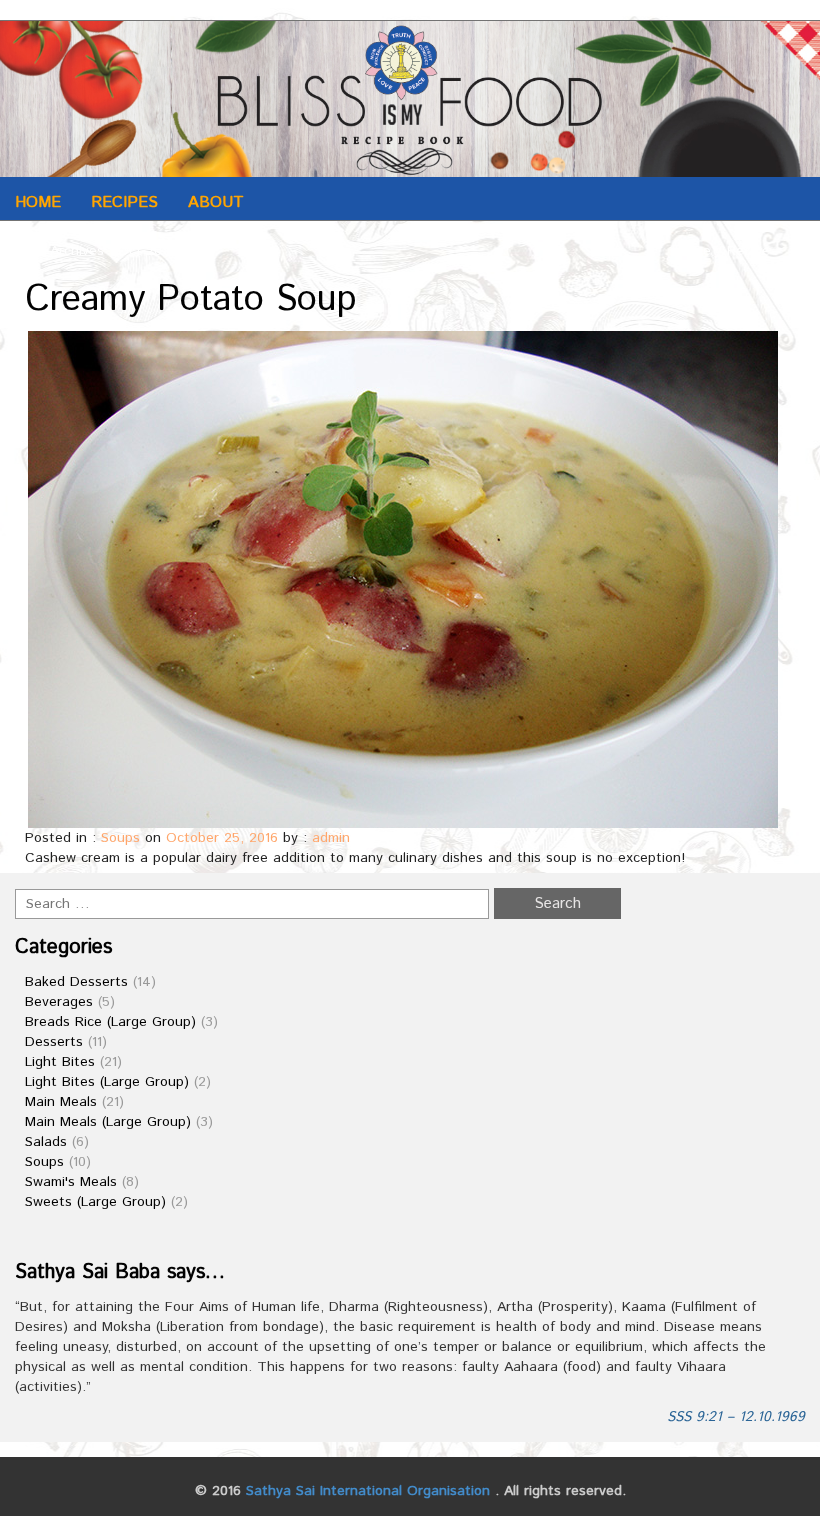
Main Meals (61, 1102)
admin (331, 838)
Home (38, 202)
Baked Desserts (76, 982)
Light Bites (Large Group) (107, 1082)
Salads (46, 1142)
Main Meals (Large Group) (108, 1122)
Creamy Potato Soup (191, 300)
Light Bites (60, 1062)
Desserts (54, 1042)
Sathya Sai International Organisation (368, 1491)
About (216, 202)
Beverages (59, 1002)
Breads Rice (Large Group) (110, 1022)
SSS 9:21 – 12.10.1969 (736, 1417)
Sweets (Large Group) (95, 1202)
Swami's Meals (71, 1182)
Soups (120, 838)
